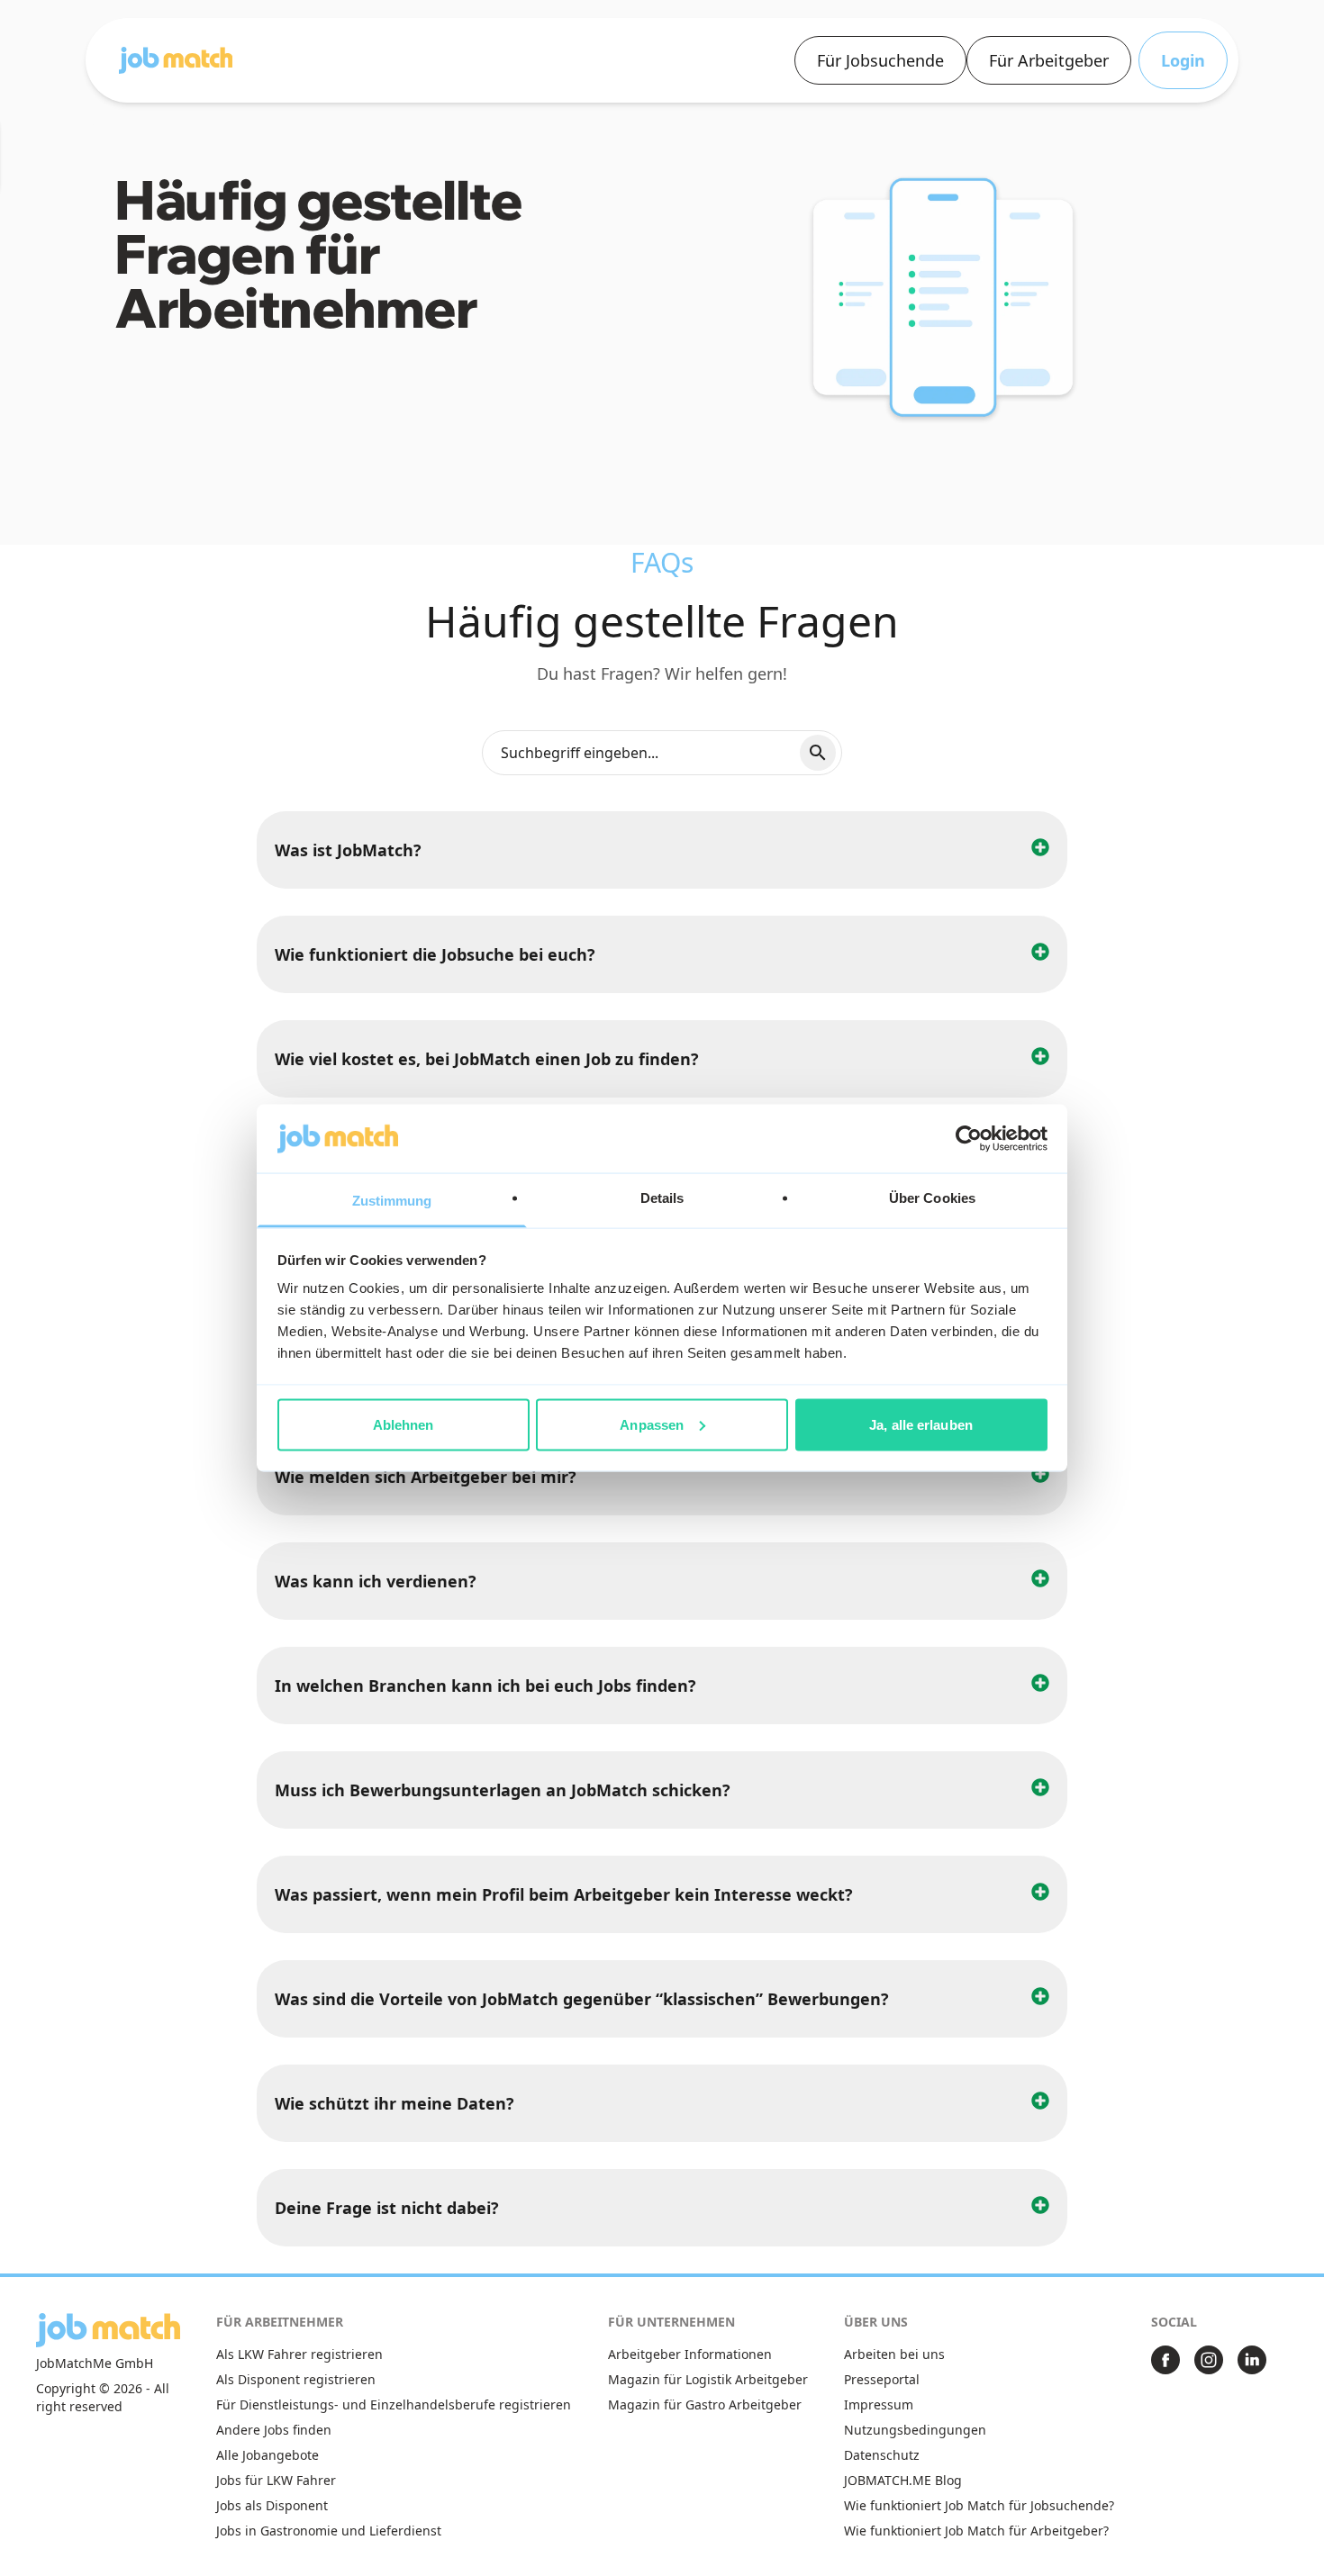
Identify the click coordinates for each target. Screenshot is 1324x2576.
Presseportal (882, 2379)
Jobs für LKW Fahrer (276, 2480)
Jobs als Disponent (272, 2505)
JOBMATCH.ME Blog (903, 2480)
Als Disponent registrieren (296, 2379)
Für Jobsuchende (880, 60)
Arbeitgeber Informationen (690, 2354)
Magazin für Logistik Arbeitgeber (708, 2379)
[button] (176, 60)
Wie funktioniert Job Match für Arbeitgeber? (976, 2531)
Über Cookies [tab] (932, 1198)
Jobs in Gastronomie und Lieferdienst (329, 2531)
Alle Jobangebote (268, 2455)
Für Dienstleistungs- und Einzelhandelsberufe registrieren (394, 2404)
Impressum (879, 2404)
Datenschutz (882, 2455)
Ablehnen (404, 1424)
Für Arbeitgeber (1049, 60)
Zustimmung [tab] (392, 1201)
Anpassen (652, 1424)
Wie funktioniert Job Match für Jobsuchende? (979, 2505)
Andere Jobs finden (274, 2430)
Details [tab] (662, 1198)
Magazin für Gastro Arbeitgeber (705, 2404)
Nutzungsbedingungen (915, 2430)
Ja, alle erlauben (921, 1424)
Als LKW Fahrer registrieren (299, 2354)
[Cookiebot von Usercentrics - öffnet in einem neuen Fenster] (969, 1138)
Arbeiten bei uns (894, 2354)
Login (1183, 60)
